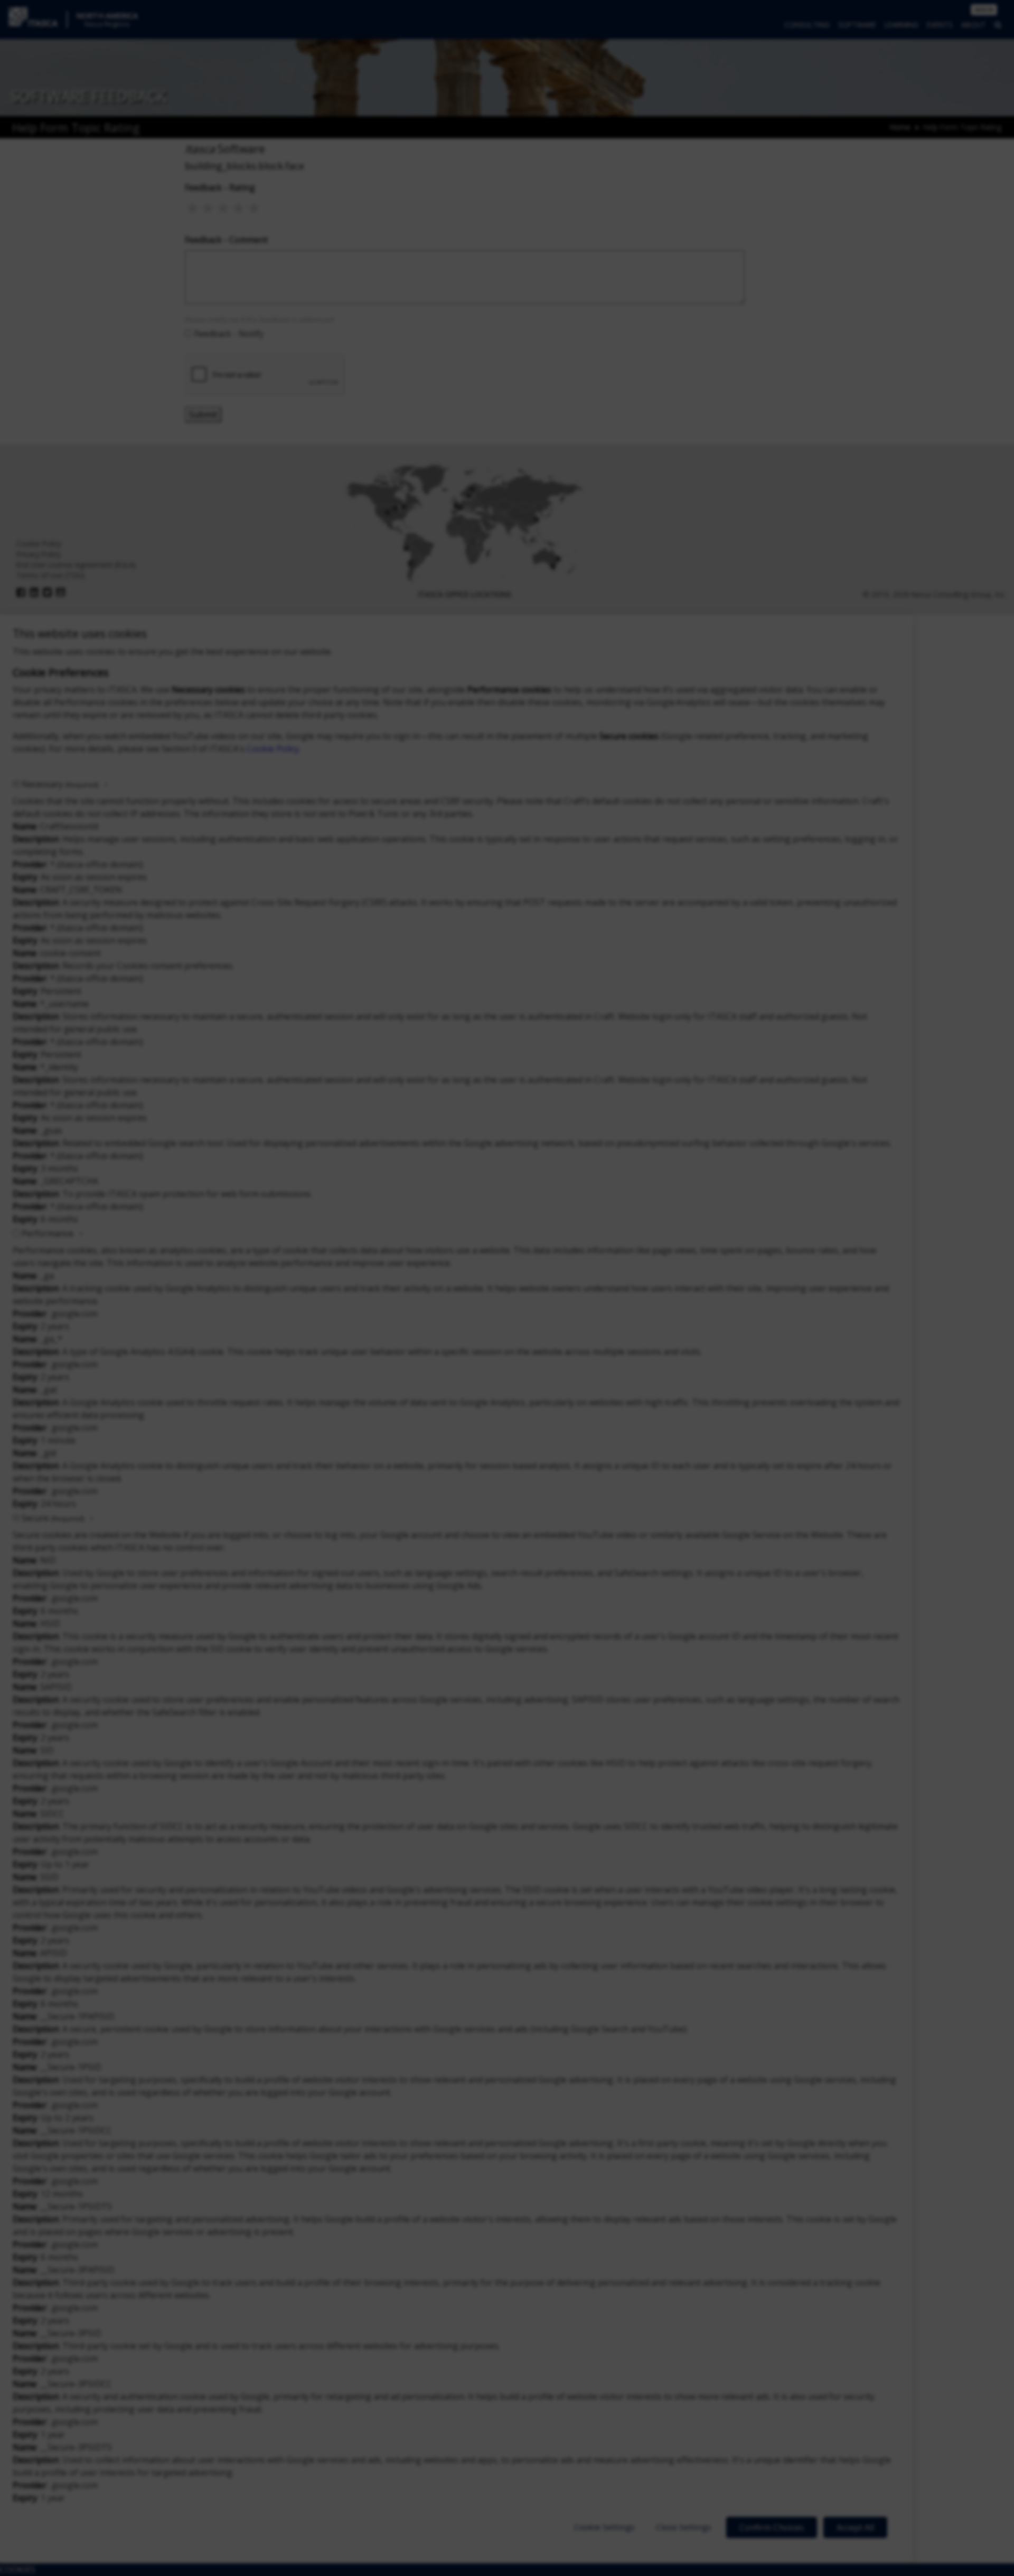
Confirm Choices (772, 2527)
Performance (48, 1233)
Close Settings (684, 2527)
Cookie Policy (273, 749)
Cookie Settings (604, 2527)
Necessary (60, 784)
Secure (53, 1518)
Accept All (855, 2527)
